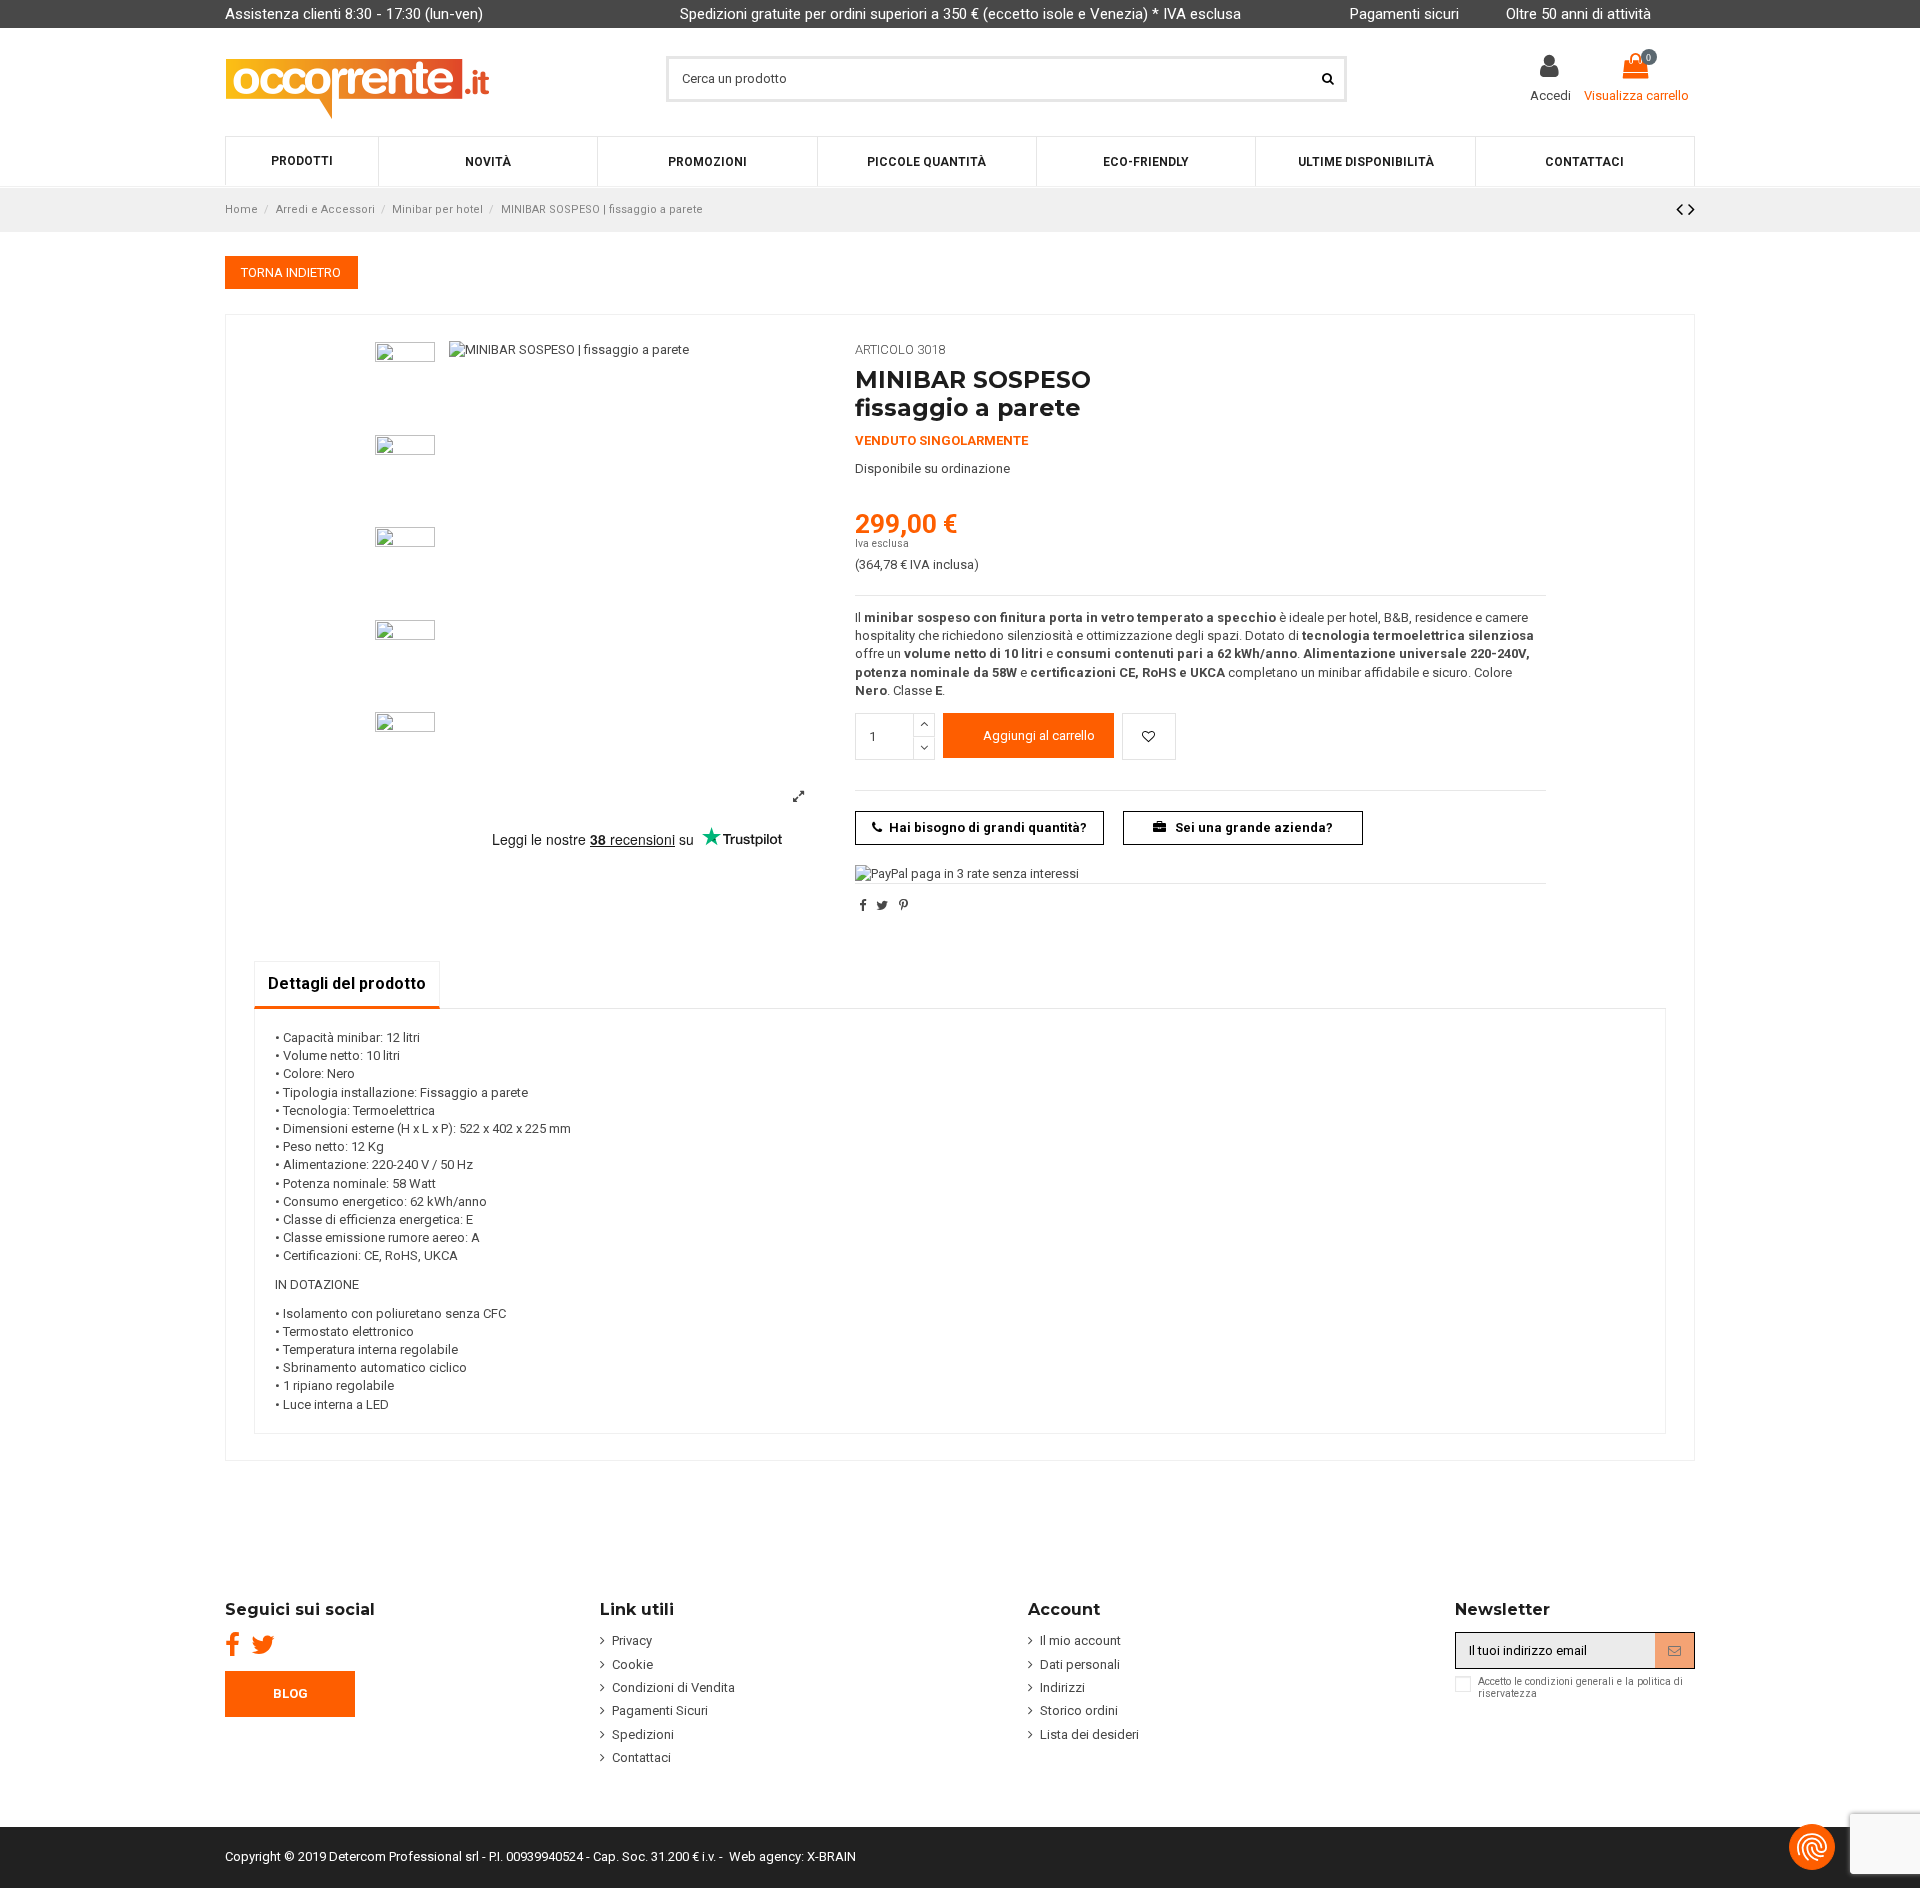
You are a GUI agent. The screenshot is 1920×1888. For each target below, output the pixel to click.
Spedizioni (643, 1734)
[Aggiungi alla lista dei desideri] (1149, 737)
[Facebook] (232, 1645)
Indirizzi (1062, 1687)
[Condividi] (862, 905)
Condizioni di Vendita (673, 1687)
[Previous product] (1682, 209)
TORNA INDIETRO (291, 272)
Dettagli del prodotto (347, 983)
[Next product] (1691, 209)
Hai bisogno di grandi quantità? (988, 827)
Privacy (632, 1640)
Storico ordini (1079, 1710)
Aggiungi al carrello (1039, 735)
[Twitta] (882, 905)
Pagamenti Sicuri (660, 1710)
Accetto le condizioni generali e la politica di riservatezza (1580, 1688)
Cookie (632, 1664)
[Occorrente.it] (357, 78)
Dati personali (1080, 1664)
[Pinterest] (903, 905)
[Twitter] (263, 1645)
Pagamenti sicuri (1404, 14)
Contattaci (641, 1757)
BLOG (290, 1693)
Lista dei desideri (1089, 1734)
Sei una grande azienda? (1252, 827)
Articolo (884, 349)
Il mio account (1080, 1640)
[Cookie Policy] (1812, 1847)
